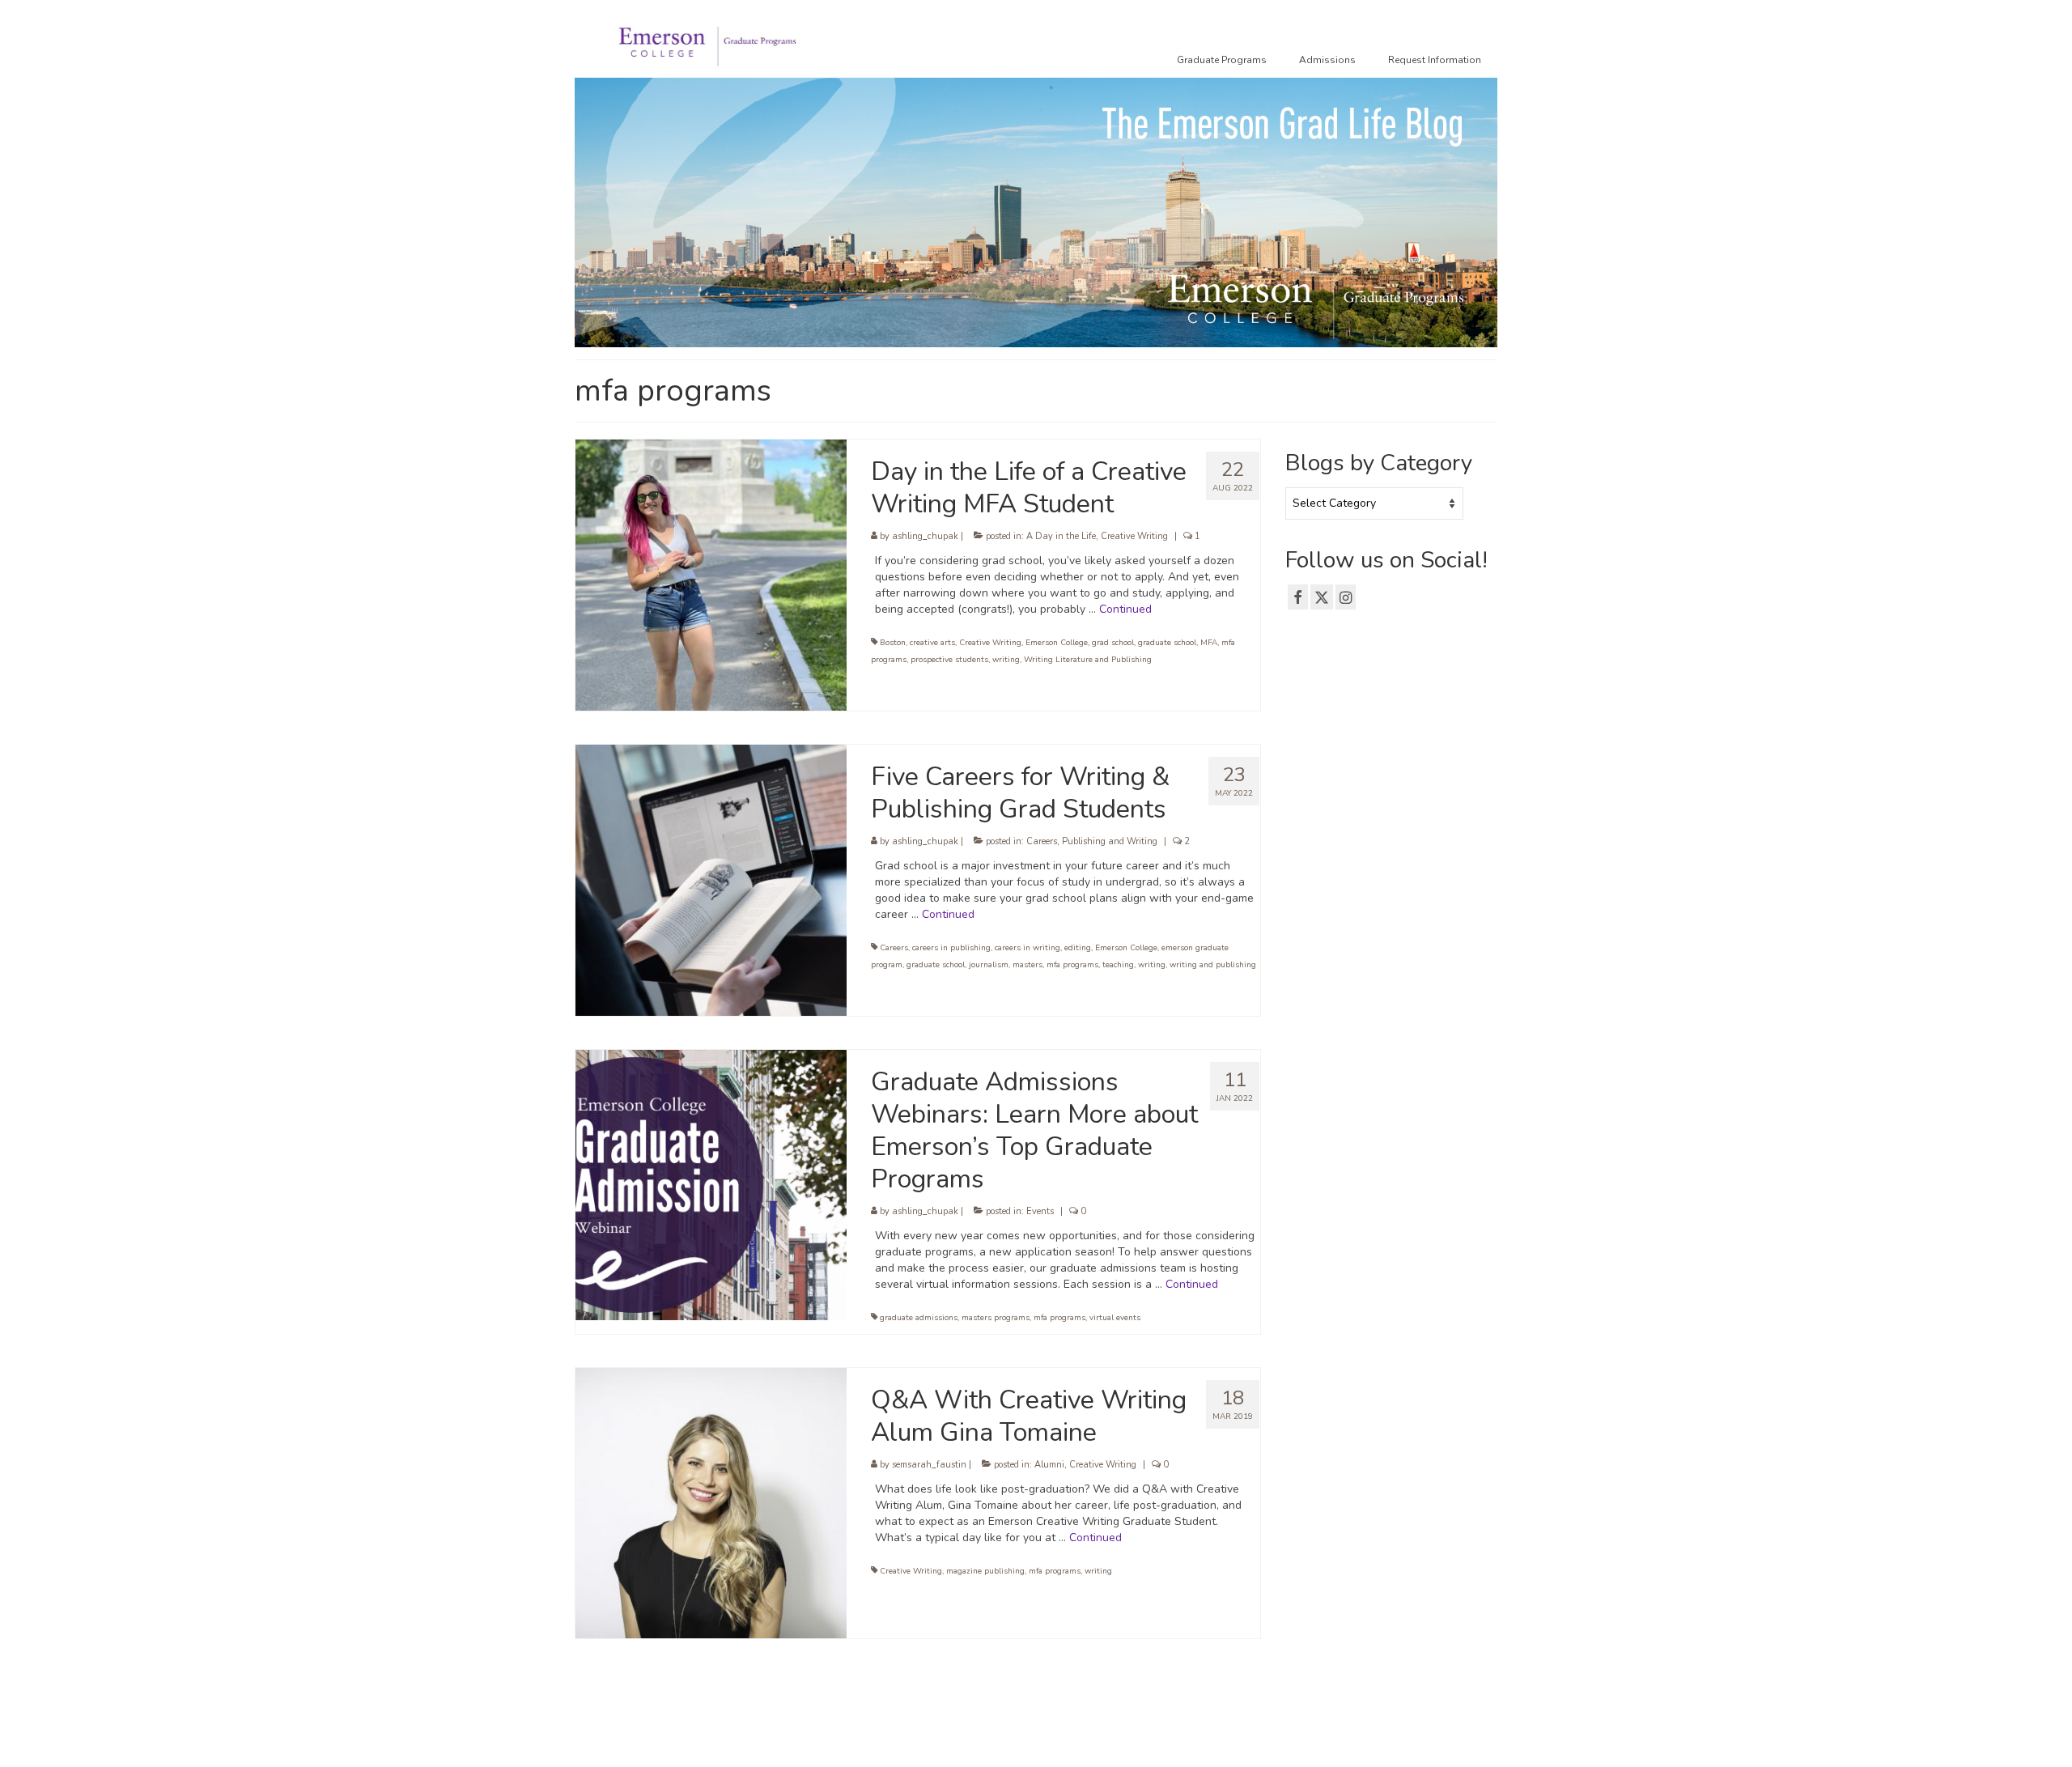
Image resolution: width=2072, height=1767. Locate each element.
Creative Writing (1134, 536)
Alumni (1049, 1465)
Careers (1042, 841)
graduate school (1167, 643)
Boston (893, 643)
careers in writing (1028, 948)
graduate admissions (919, 1318)
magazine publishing (985, 1571)
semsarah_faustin (929, 1465)
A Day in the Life (1061, 536)
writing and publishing (1213, 965)
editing (1078, 948)
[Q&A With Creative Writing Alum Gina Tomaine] (711, 1502)
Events (1040, 1211)
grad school (1113, 643)
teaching (1118, 965)
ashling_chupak (925, 536)
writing (1006, 660)
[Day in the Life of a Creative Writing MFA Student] (711, 574)
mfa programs (1072, 965)
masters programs (996, 1318)
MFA (1209, 643)
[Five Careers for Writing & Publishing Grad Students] (711, 879)
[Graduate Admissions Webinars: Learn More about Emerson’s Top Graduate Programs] (711, 1184)
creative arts (932, 643)
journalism (989, 965)
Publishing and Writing (1110, 841)
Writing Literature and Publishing (1088, 660)
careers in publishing (951, 948)
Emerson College (1057, 643)
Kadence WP (822, 1739)
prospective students (949, 660)
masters (1028, 965)
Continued (1125, 609)
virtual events (1115, 1318)
